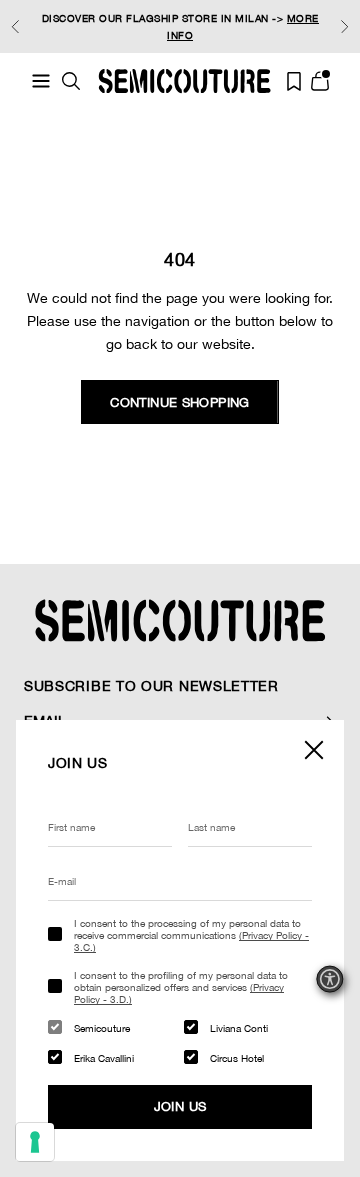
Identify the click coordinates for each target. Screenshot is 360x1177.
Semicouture (102, 1028)
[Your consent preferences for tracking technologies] (35, 1142)
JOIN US (180, 1106)
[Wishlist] (294, 81)
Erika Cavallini (104, 1058)
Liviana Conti (239, 1028)
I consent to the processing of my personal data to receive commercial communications (191, 935)
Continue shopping (180, 402)
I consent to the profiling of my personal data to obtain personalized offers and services (181, 987)
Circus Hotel (237, 1058)
